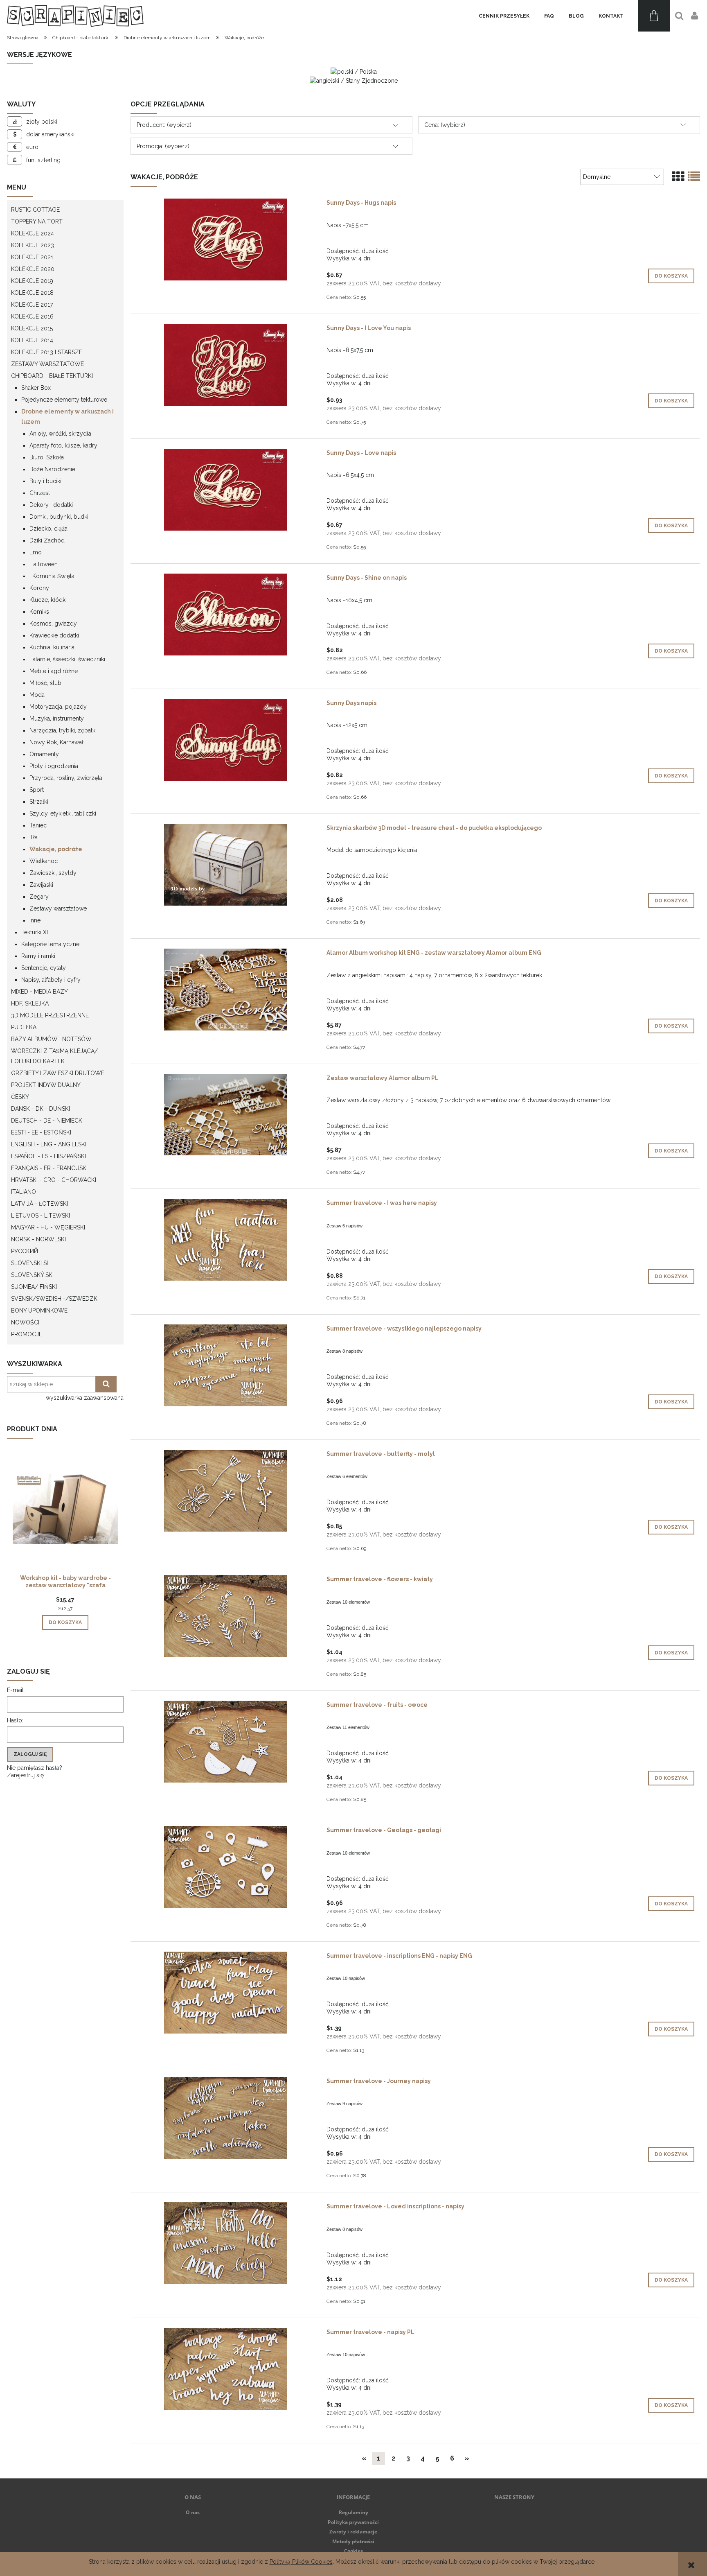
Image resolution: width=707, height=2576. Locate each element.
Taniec (38, 825)
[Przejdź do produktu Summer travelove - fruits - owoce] (225, 1742)
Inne (35, 920)
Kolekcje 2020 (33, 269)
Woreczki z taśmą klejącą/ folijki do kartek (54, 1056)
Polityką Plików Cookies (301, 2562)
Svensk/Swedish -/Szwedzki (55, 1299)
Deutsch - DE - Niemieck (47, 1121)
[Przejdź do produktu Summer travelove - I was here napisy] (225, 1240)
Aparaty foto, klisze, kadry (63, 445)
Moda (37, 695)
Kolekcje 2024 (33, 233)
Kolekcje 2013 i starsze (47, 352)
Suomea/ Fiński (34, 1287)
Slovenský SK (32, 1275)
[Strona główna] (75, 16)
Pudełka (24, 1027)
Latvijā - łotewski (39, 1204)
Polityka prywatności (353, 2522)
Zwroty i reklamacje (353, 2532)
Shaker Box (36, 388)
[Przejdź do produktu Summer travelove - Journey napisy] (225, 2118)
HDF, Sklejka (30, 1003)
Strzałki (39, 802)
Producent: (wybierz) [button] (164, 125)
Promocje (27, 1334)
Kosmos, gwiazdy (53, 624)
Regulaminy (353, 2512)
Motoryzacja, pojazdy (58, 707)
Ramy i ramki (38, 956)
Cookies (353, 2551)
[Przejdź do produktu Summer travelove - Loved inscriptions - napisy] (225, 2243)
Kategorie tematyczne (50, 944)
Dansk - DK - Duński (41, 1109)
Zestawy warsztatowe (47, 364)
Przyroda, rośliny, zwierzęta (66, 778)
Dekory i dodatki (51, 505)
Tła (34, 837)
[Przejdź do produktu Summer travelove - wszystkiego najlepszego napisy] (225, 1365)
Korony (39, 588)
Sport (37, 790)
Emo (36, 552)
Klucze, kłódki (48, 600)
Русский (25, 1251)
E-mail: (16, 1690)
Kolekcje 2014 (32, 340)
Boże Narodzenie (52, 469)
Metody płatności (353, 2541)
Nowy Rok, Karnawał (56, 742)
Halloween (44, 564)
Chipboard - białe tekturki (52, 376)
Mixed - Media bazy (39, 992)
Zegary (39, 897)
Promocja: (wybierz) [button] (163, 146)
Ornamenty (44, 754)
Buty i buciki (45, 481)
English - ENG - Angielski (49, 1144)
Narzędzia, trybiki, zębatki (63, 730)
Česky (20, 1097)
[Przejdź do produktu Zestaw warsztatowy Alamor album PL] (225, 1115)
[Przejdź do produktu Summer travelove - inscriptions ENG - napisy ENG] (225, 1993)
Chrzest (40, 493)
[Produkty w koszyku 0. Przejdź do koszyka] (654, 16)
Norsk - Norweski (38, 1239)
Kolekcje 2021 (32, 257)
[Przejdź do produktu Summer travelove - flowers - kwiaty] (225, 1616)
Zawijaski (41, 885)
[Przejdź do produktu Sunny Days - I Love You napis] (225, 365)
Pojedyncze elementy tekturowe (64, 400)
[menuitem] (504, 16)
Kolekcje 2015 (32, 328)
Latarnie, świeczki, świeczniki (67, 659)
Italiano (24, 1192)
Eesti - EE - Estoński (41, 1132)
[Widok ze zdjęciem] (678, 177)
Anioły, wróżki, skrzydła (60, 434)
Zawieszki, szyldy (53, 873)
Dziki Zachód (47, 540)
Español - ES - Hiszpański (48, 1156)
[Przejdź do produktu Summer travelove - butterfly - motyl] (225, 1491)
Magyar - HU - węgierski (48, 1227)
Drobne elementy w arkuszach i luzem (68, 417)
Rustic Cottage (35, 210)
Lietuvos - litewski (41, 1216)
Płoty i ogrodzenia (54, 766)
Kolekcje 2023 (33, 245)
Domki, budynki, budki (59, 517)
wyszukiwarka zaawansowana (85, 1398)
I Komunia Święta (52, 576)
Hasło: (15, 1720)
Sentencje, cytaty (44, 968)
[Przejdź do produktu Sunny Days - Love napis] (225, 490)
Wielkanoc (44, 861)
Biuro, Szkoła (47, 457)
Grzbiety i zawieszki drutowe (58, 1073)
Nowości (25, 1322)
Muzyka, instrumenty (57, 719)
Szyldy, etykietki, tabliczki (63, 813)
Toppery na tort (37, 221)
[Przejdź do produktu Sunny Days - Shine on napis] (225, 615)
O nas (193, 2512)
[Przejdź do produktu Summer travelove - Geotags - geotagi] (225, 1867)
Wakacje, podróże (56, 849)
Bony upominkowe (39, 1311)
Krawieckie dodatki (54, 635)
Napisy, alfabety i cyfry (51, 980)
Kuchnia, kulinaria (52, 647)
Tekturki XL (36, 932)
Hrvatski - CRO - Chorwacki (54, 1180)
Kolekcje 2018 (32, 293)
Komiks (39, 612)
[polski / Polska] (354, 71)
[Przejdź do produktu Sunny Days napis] (225, 740)
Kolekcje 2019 (32, 281)
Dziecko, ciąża (48, 529)
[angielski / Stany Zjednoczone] (354, 80)
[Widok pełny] (694, 177)
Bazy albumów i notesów (51, 1039)
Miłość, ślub (45, 683)
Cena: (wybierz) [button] (445, 125)
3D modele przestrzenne (50, 1015)
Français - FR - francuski (49, 1168)
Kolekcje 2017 (32, 305)
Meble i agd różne (54, 671)
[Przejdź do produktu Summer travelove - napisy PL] (225, 2369)
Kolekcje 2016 (32, 316)
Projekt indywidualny (46, 1085)
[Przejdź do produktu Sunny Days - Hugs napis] (225, 240)
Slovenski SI (29, 1263)
